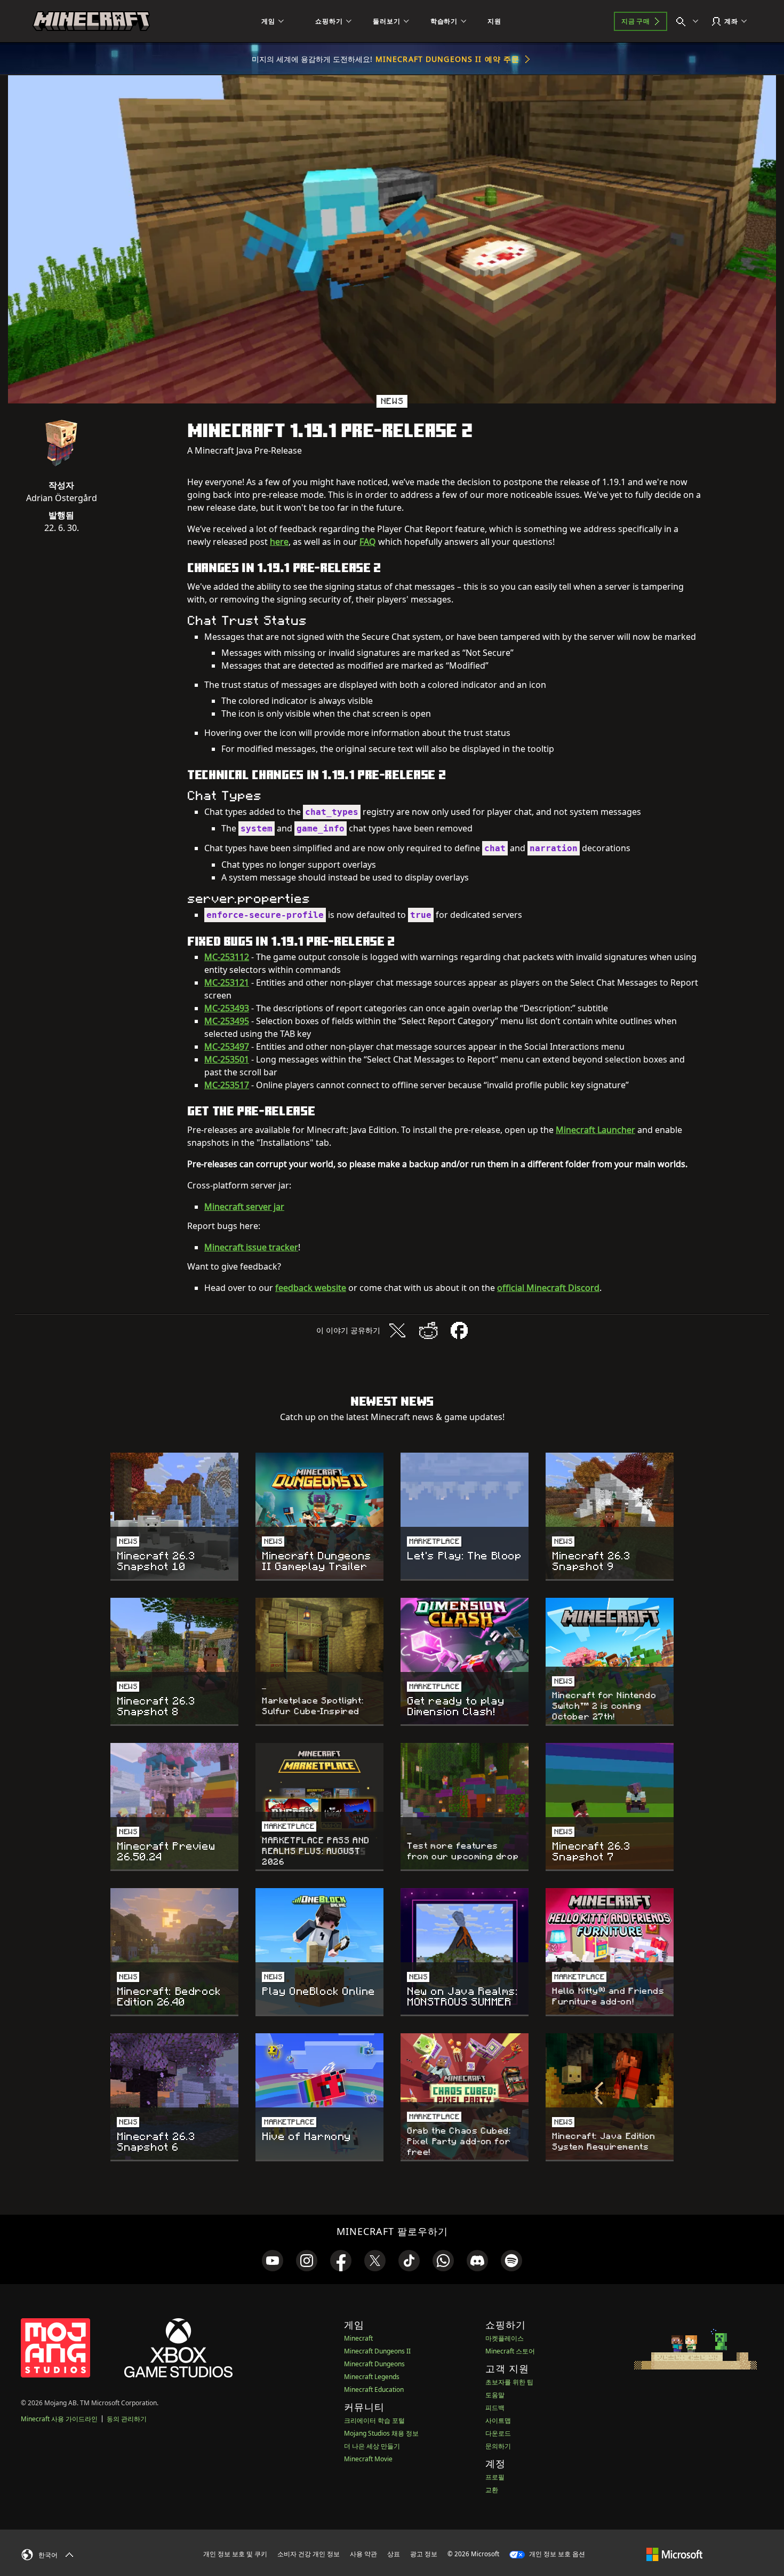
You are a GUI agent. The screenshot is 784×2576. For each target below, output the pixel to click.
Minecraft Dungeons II (377, 2351)
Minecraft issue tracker (251, 1247)
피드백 (495, 2408)
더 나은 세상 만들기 (372, 2446)
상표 (394, 2554)
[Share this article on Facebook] (459, 1330)
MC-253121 (227, 982)
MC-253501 (227, 1059)
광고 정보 (424, 2554)
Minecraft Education (374, 2389)
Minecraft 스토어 (510, 2351)
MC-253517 (227, 1085)
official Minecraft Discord (548, 1288)
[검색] (690, 21)
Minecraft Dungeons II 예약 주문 (447, 59)
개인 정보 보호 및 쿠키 (235, 2554)
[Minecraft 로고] (91, 21)
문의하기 (498, 2446)
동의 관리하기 (127, 2419)
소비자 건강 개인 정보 (309, 2554)
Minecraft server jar (244, 1207)
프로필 (495, 2477)
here (279, 542)
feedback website (311, 1288)
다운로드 (498, 2433)
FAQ (368, 542)
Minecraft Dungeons (374, 2364)
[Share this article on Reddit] (428, 1330)
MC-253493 (227, 1008)
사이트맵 (498, 2420)
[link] (273, 2261)
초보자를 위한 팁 (509, 2382)
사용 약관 (363, 2554)
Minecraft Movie (368, 2459)
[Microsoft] (674, 2554)
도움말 (495, 2395)
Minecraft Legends (372, 2377)
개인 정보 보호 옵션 (556, 2554)
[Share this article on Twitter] (397, 1330)
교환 (492, 2490)
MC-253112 (227, 957)
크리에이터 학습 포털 (374, 2420)
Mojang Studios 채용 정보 (381, 2433)
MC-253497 (227, 1047)
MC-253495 (227, 1021)
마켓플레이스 (505, 2338)
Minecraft (358, 2338)
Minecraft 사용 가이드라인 (59, 2419)
